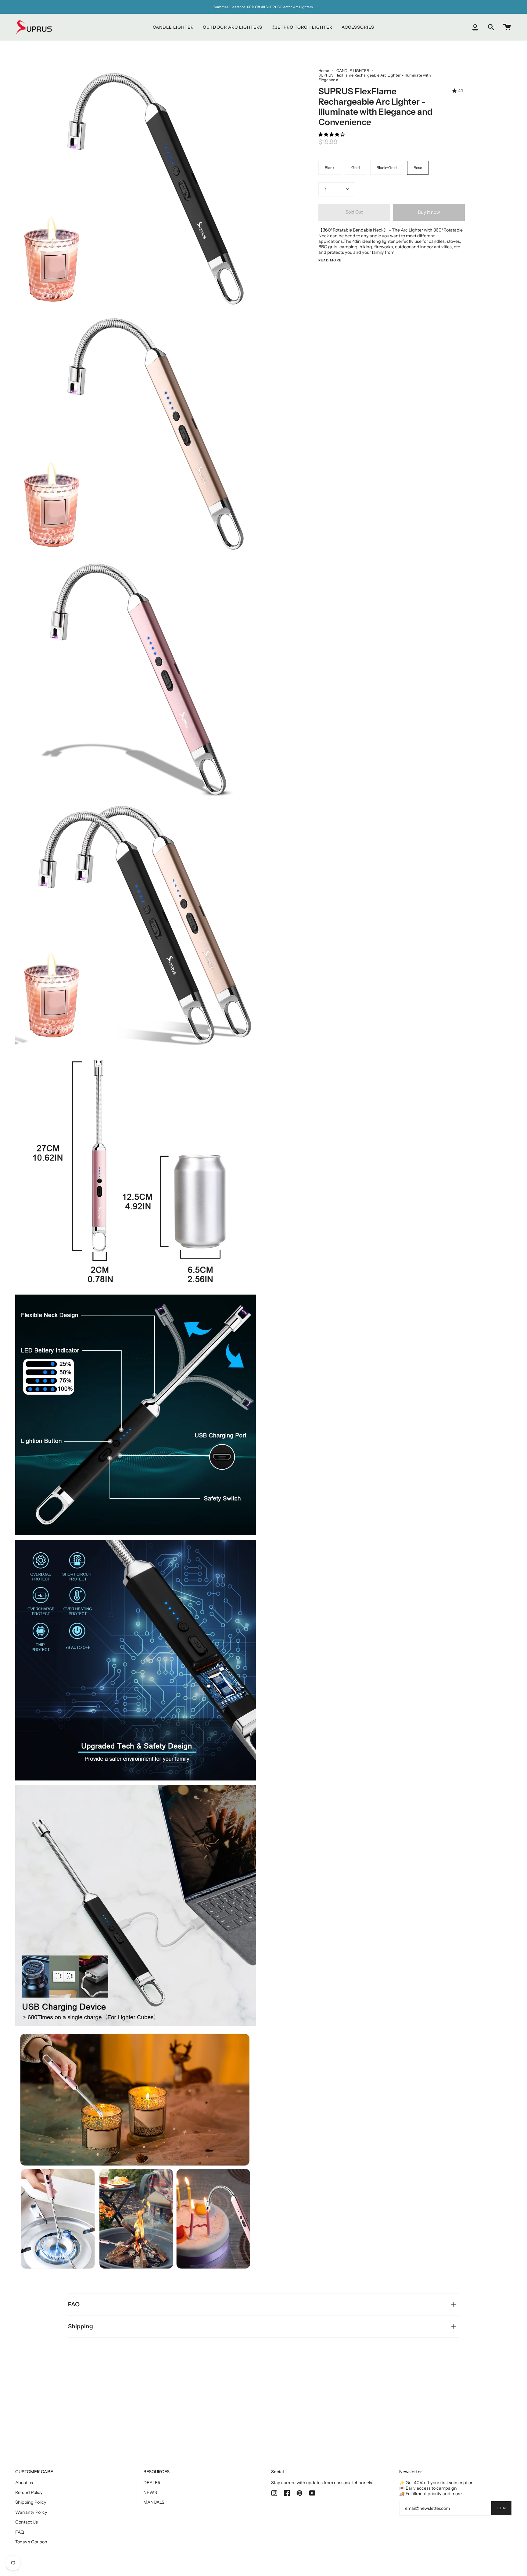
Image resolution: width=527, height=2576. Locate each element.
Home (324, 71)
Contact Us (27, 2522)
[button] (332, 135)
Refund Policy (29, 2492)
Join (501, 2508)
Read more (330, 261)
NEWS (150, 2492)
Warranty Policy (31, 2512)
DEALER (152, 2483)
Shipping (81, 2326)
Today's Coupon (31, 2542)
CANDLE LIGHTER (353, 71)
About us (24, 2483)
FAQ (74, 2304)
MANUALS (154, 2502)
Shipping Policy (31, 2502)
